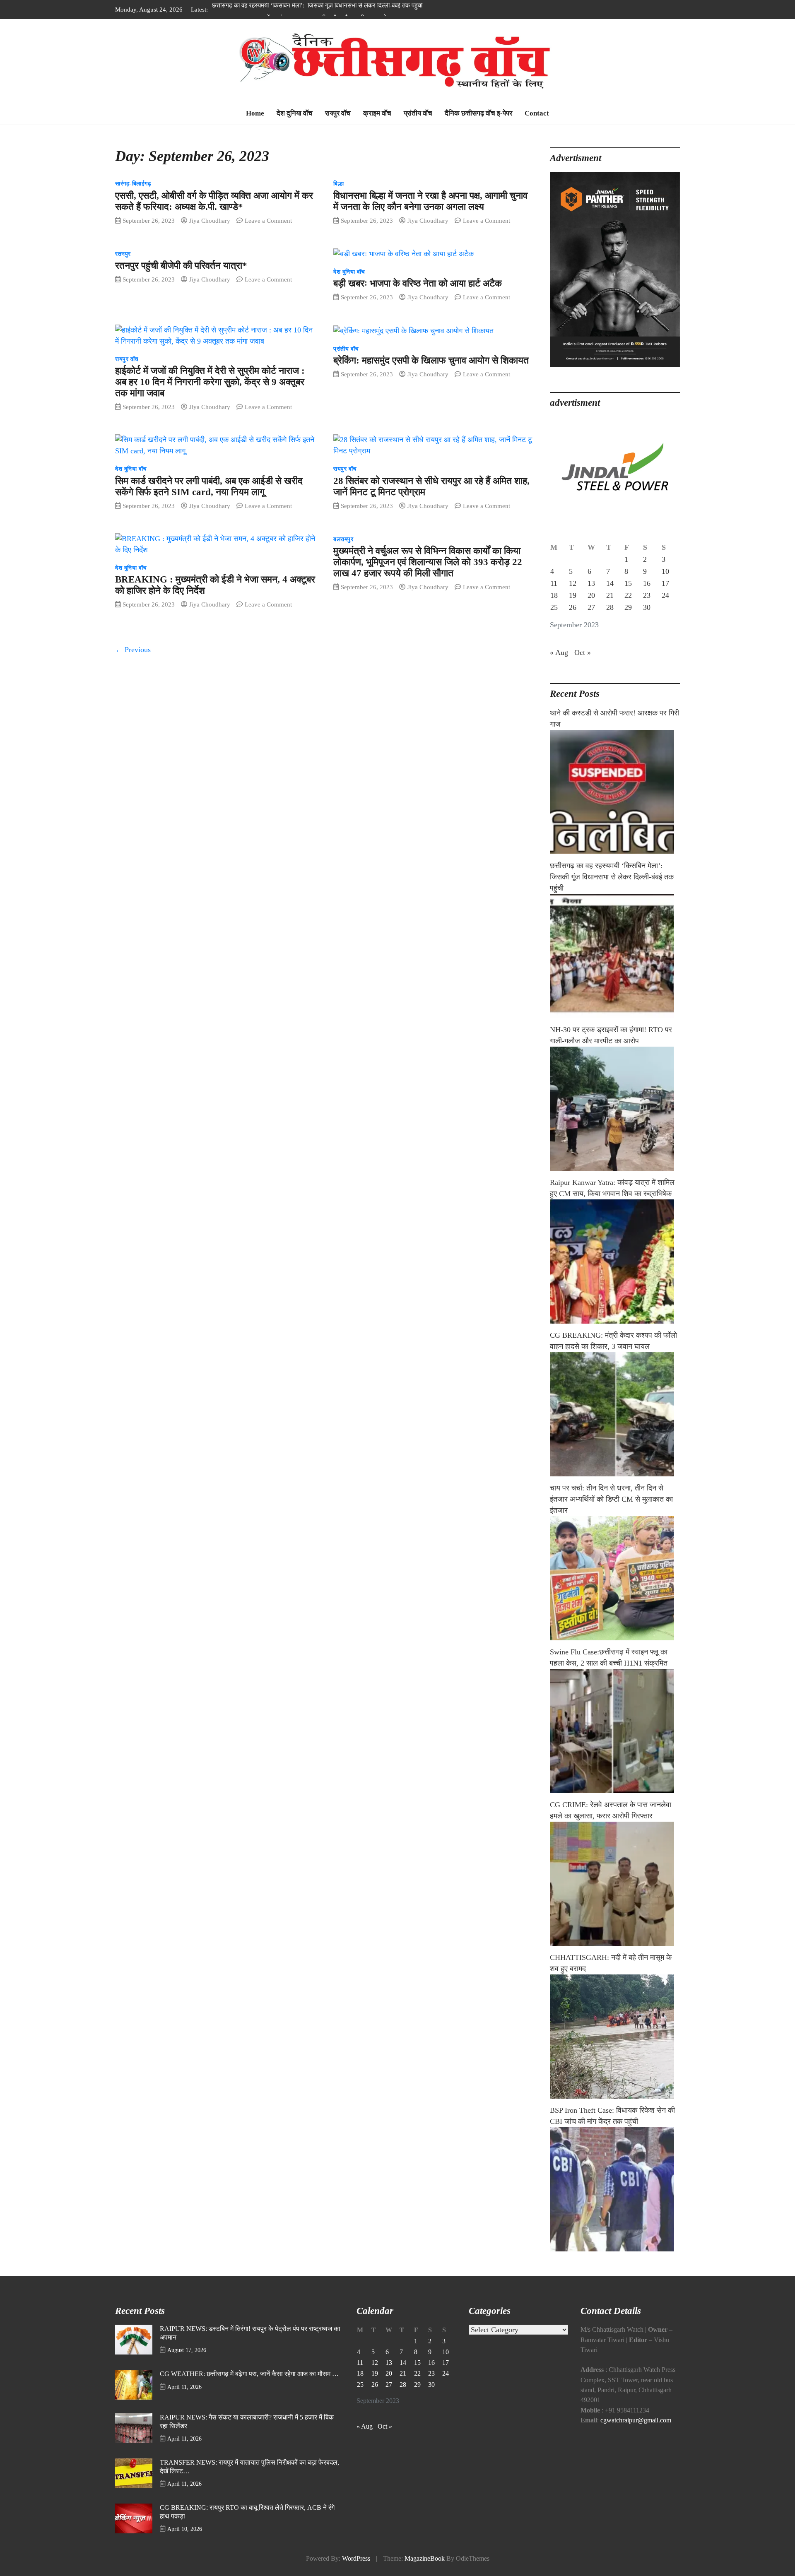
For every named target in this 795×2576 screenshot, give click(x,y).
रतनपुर (123, 254)
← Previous (133, 650)
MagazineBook (425, 2559)
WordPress (356, 2559)
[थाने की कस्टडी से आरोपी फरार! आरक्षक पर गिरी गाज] (615, 792)
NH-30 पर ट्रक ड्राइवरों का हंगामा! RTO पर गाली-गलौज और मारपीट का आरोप (301, 9)
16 (647, 583)
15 (628, 583)
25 (554, 607)
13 (591, 583)
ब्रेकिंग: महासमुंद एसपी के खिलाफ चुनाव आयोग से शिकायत (431, 360)
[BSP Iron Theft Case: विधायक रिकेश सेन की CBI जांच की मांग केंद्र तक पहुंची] (615, 2189)
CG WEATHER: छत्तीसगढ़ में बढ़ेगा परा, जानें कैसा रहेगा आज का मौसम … (249, 2374)
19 (573, 595)
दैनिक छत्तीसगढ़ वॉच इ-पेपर (478, 113)
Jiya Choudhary (210, 220)
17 (665, 583)
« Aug (559, 652)
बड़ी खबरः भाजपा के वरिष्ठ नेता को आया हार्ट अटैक (418, 283)
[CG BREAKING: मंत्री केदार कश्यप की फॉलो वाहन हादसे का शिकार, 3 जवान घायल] (615, 1414)
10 (665, 571)
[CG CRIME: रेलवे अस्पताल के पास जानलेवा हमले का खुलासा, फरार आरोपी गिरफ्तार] (615, 1884)
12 (573, 583)
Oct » (583, 652)
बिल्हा (338, 184)
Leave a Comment (268, 220)
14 (610, 583)
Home (255, 113)
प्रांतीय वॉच (418, 113)
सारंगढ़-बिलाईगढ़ (133, 184)
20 (591, 595)
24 (665, 595)
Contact (537, 113)
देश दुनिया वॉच (295, 113)
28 (610, 607)
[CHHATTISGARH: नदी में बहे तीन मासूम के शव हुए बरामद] (615, 2037)
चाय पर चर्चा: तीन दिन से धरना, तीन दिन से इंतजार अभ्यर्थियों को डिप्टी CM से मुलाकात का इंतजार (611, 1499)
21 (610, 595)
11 (554, 583)
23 (647, 595)
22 (628, 595)
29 (628, 607)
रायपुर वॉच (338, 113)
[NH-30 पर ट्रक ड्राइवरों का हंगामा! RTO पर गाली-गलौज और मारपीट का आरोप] (615, 1109)
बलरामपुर (343, 539)
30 (647, 607)
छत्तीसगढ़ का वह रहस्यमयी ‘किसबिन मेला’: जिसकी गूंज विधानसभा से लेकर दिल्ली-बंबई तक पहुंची (612, 877)
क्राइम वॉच (377, 113)
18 (554, 595)
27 (591, 607)
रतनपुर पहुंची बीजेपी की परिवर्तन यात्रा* (181, 266)
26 (573, 607)
